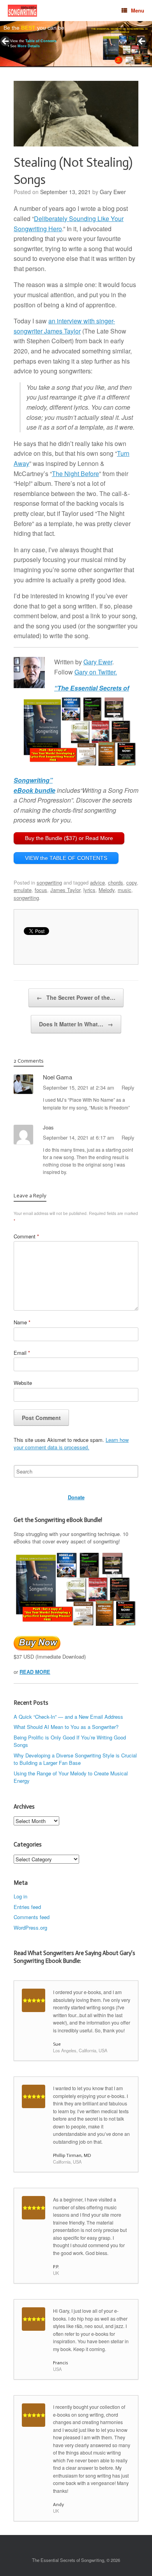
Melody (107, 890)
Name (22, 1322)
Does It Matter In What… (76, 1024)
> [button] (142, 42)
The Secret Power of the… (76, 997)
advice (97, 882)
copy (132, 882)
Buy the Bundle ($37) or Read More (69, 838)
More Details (29, 46)
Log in (20, 1896)
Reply (128, 1087)
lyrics (89, 890)
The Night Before (75, 474)
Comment (26, 1236)
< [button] (6, 42)
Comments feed (32, 1917)
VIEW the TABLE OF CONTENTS (66, 858)
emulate (23, 890)
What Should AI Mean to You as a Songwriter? (66, 1727)
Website (23, 1383)
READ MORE (35, 1672)
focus (41, 890)
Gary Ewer (113, 192)
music (125, 890)
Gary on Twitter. (96, 672)
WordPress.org (30, 1928)
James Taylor (65, 890)
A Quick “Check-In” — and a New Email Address (68, 1717)
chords (116, 882)
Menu (138, 10)
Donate (76, 1497)
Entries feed (27, 1907)
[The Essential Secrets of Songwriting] (22, 11)
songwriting (49, 882)
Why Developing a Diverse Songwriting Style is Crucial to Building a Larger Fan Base (75, 1759)
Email (22, 1353)
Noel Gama (57, 1077)
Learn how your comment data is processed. (71, 1444)
